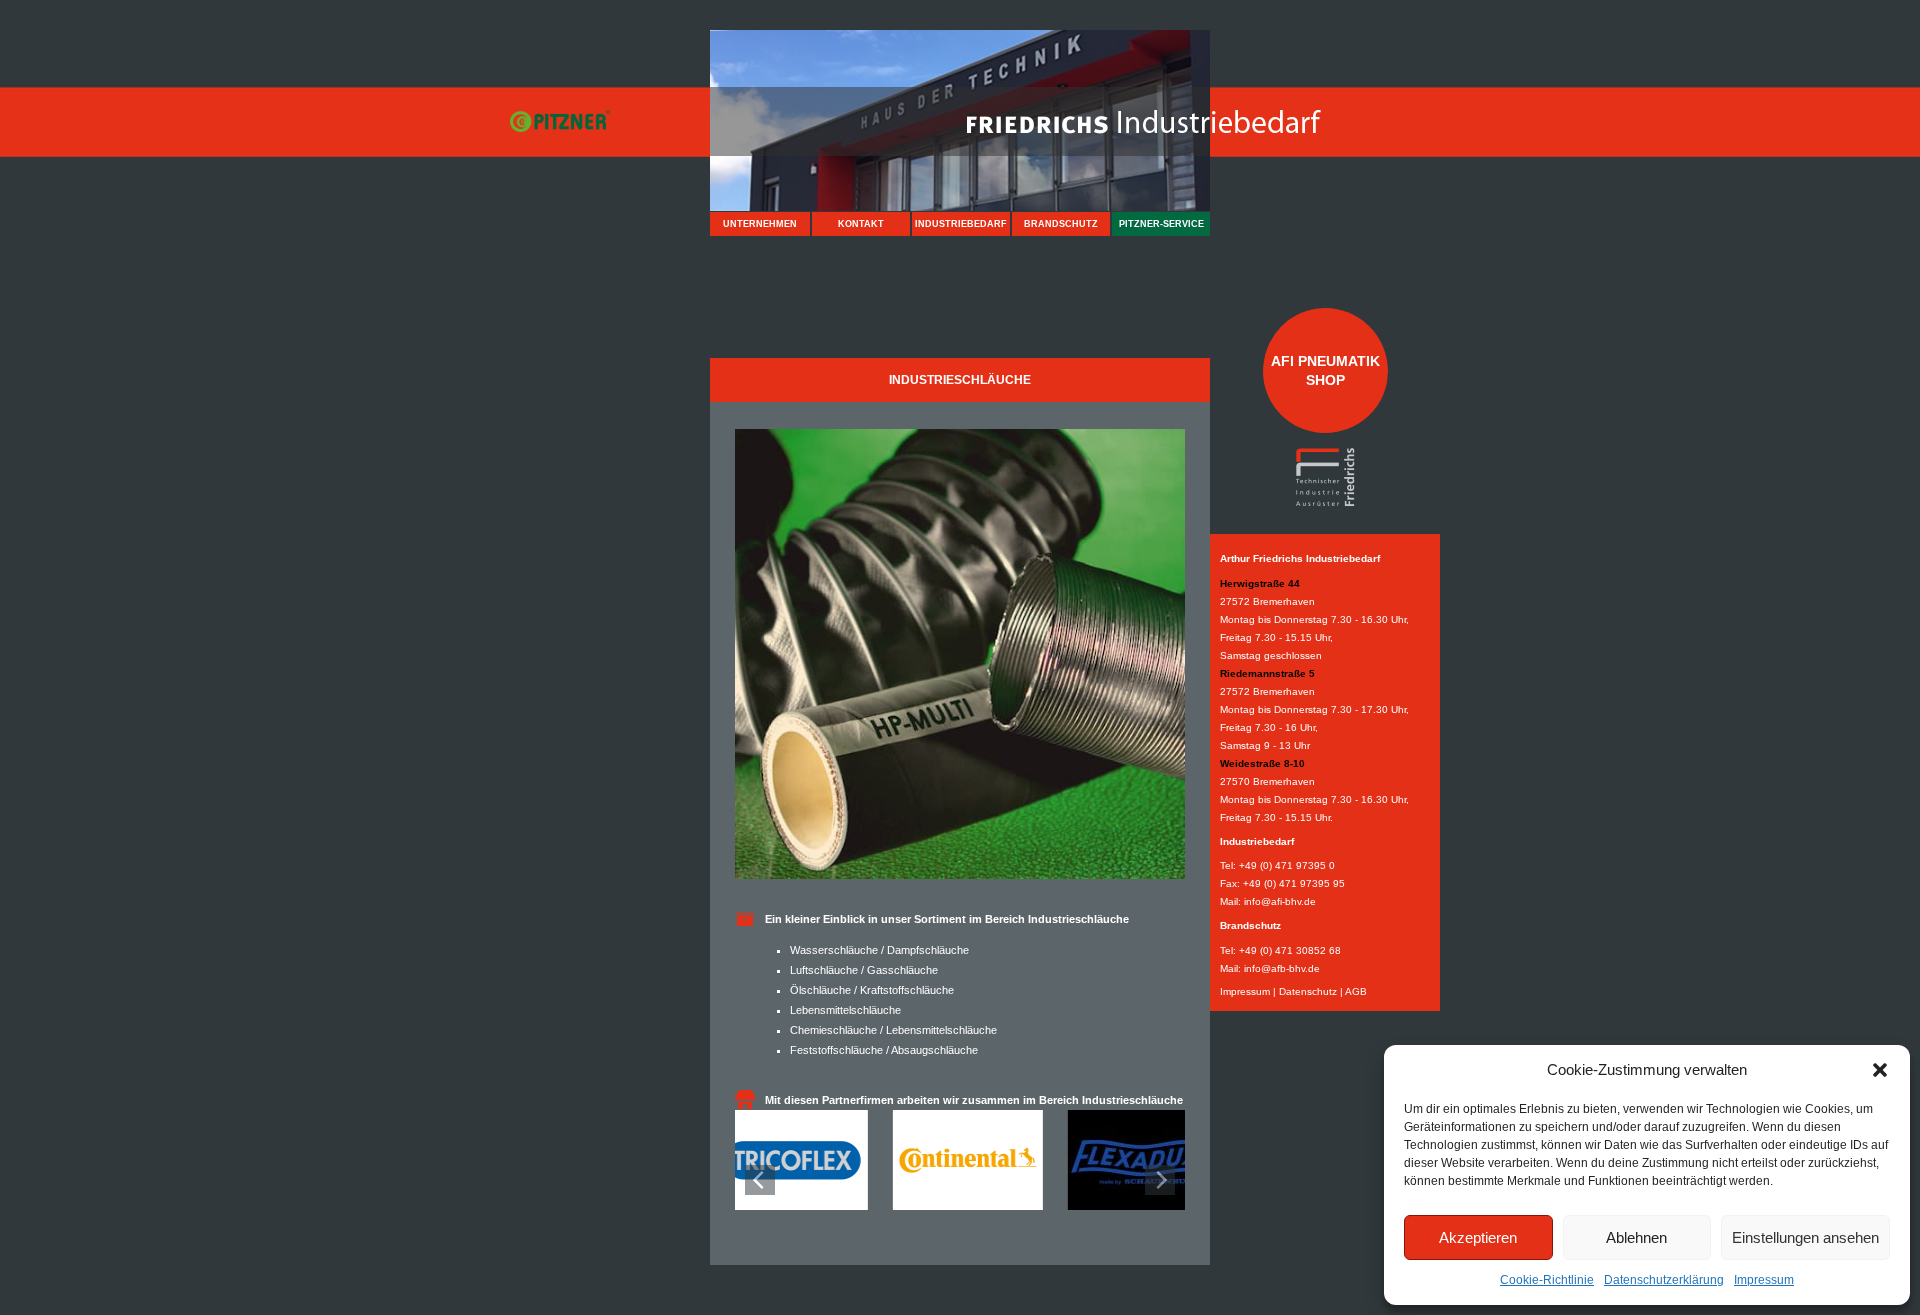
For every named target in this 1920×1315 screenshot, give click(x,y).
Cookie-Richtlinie (1547, 1280)
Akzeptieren (1478, 1237)
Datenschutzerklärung (1664, 1280)
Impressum (1764, 1280)
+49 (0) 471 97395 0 (1287, 865)
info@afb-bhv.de (1282, 968)
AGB (1356, 991)
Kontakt (861, 224)
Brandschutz (1061, 224)
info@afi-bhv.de (1280, 901)
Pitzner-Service (1161, 224)
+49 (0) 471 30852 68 (1290, 950)
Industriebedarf (961, 224)
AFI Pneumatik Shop (1325, 370)
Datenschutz (1308, 991)
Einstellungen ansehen (1805, 1237)
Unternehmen (760, 224)
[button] (1880, 1070)
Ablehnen (1636, 1237)
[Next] (1160, 1180)
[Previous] (760, 1180)
